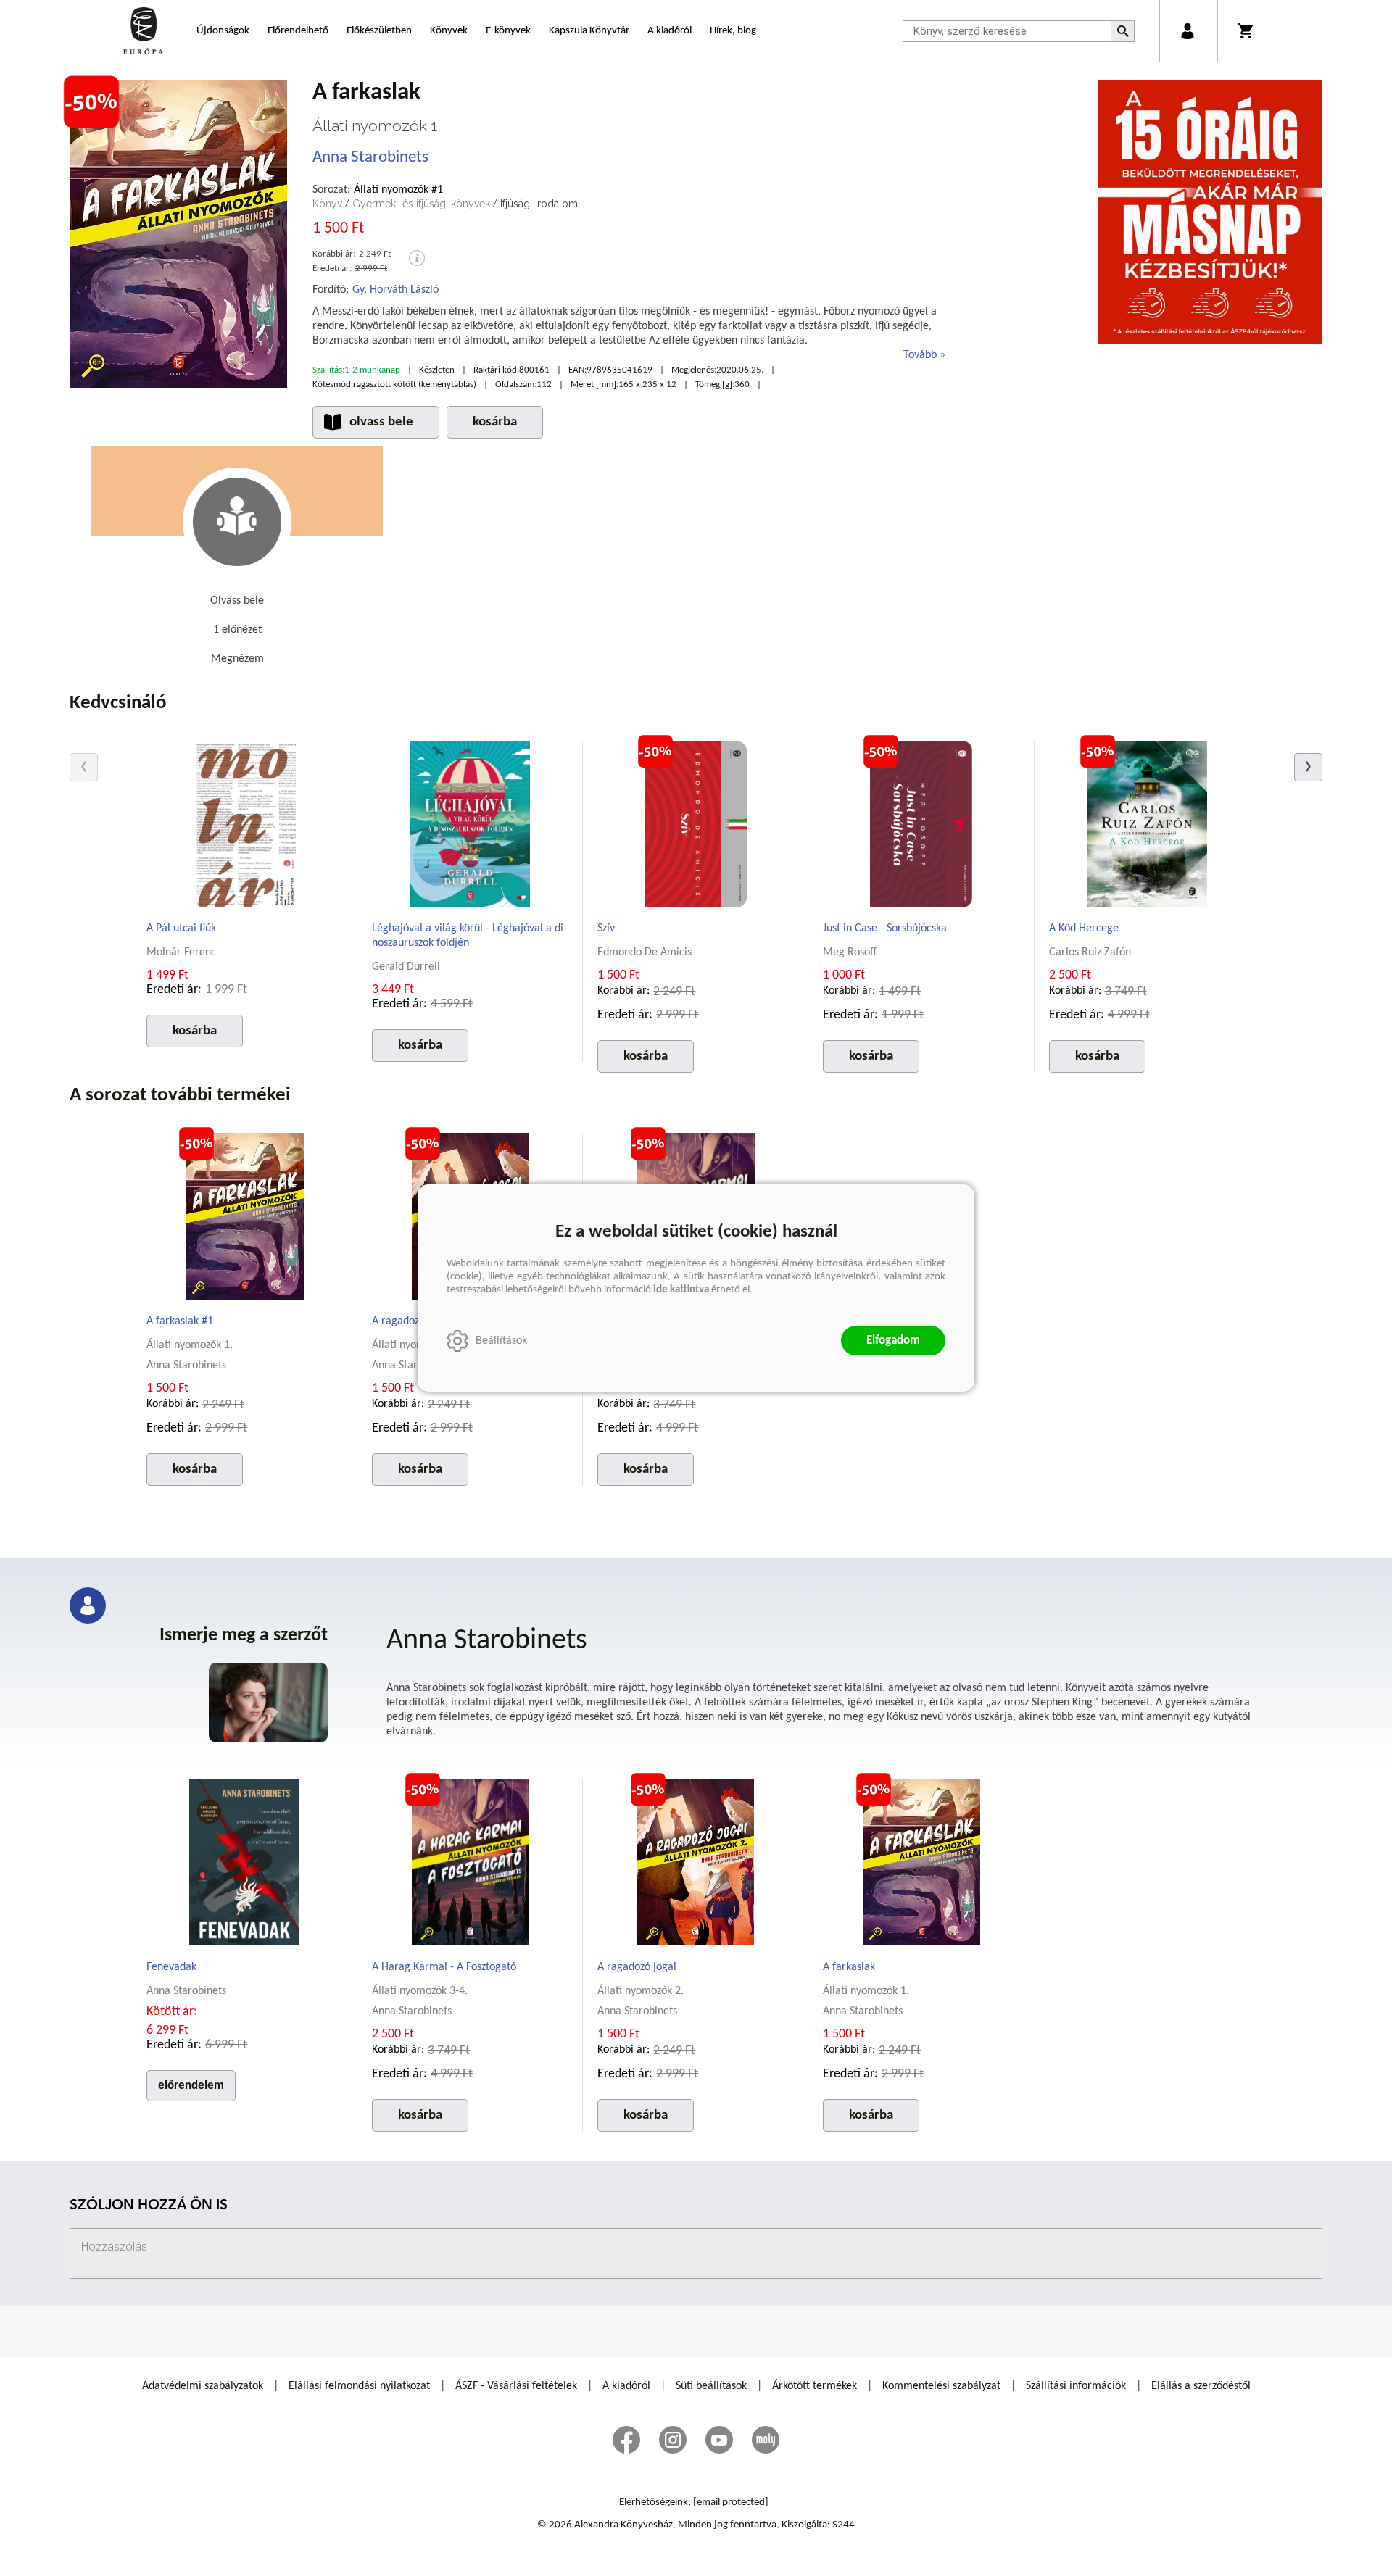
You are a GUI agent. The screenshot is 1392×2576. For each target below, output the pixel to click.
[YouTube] (719, 2440)
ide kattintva (681, 1290)
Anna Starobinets (370, 158)
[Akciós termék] (91, 102)
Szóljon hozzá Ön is (149, 2206)
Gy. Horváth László (395, 290)
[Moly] (766, 2440)
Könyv (327, 204)
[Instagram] (673, 2440)
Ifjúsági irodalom (539, 204)
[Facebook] (626, 2440)
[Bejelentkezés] (1187, 31)
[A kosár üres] (1247, 31)
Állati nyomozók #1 (398, 190)
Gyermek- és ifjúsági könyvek (421, 204)
